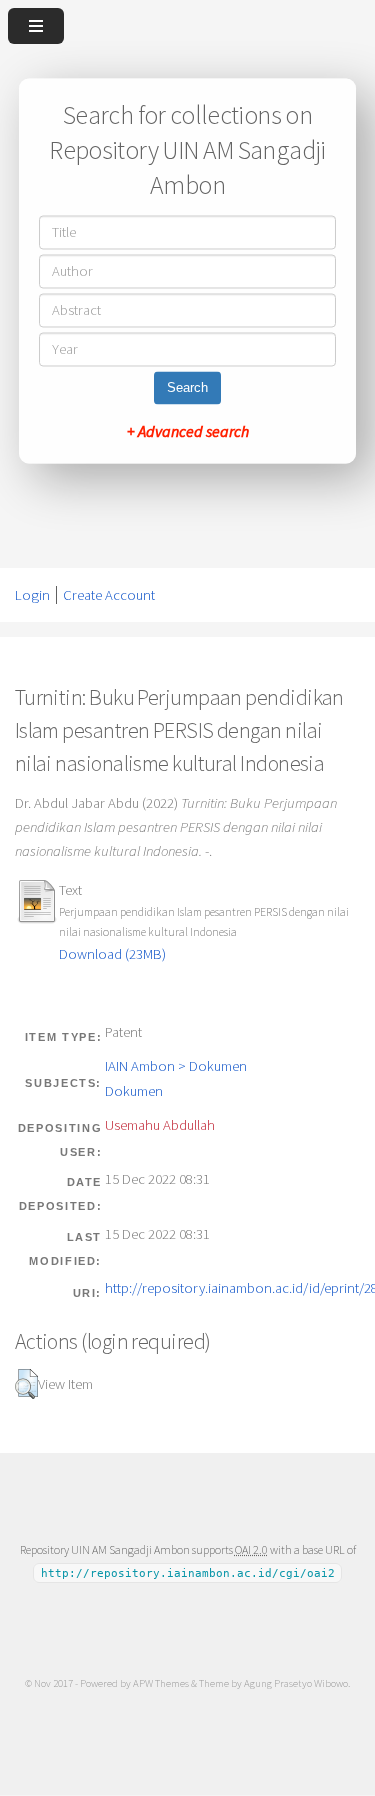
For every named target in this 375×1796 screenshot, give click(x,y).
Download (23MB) (112, 954)
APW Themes (161, 1683)
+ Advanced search (188, 432)
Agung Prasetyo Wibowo (296, 1683)
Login (32, 595)
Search (187, 388)
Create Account (109, 595)
